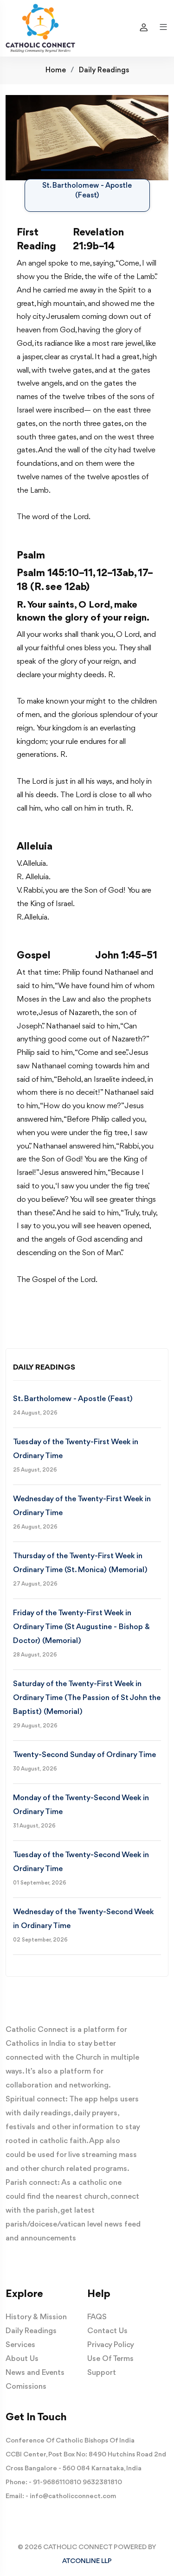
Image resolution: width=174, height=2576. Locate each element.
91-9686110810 (57, 2483)
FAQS (97, 2317)
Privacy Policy (111, 2345)
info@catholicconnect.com (73, 2497)
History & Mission (36, 2317)
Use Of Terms (110, 2359)
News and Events (35, 2373)
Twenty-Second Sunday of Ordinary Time (84, 1755)
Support (102, 2373)
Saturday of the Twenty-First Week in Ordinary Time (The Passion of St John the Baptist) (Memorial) (87, 1698)
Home (56, 70)
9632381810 (102, 2483)
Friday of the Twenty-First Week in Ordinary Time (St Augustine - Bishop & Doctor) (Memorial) (81, 1627)
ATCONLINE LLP (87, 2561)
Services (20, 2345)
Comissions (26, 2387)
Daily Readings (104, 70)
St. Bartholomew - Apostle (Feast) (73, 1399)
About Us (22, 2359)
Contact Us (107, 2331)
